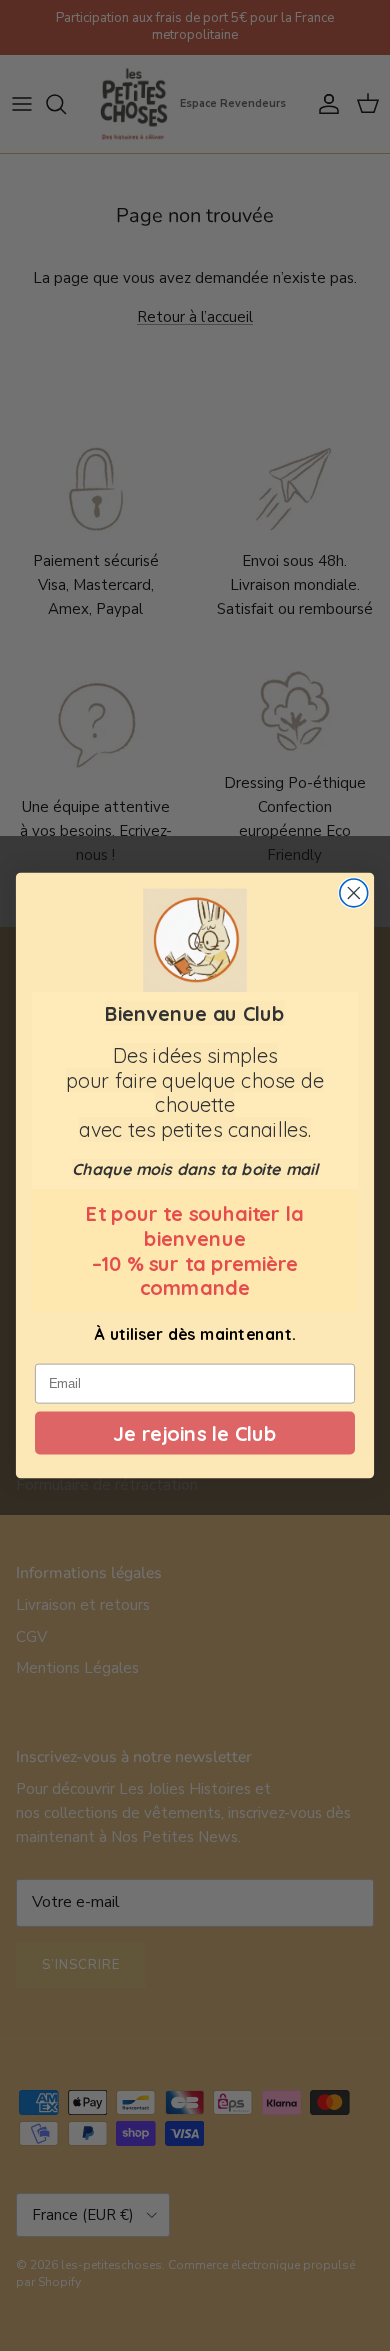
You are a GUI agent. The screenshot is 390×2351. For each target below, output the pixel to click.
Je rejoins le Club (195, 1433)
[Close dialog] (354, 893)
